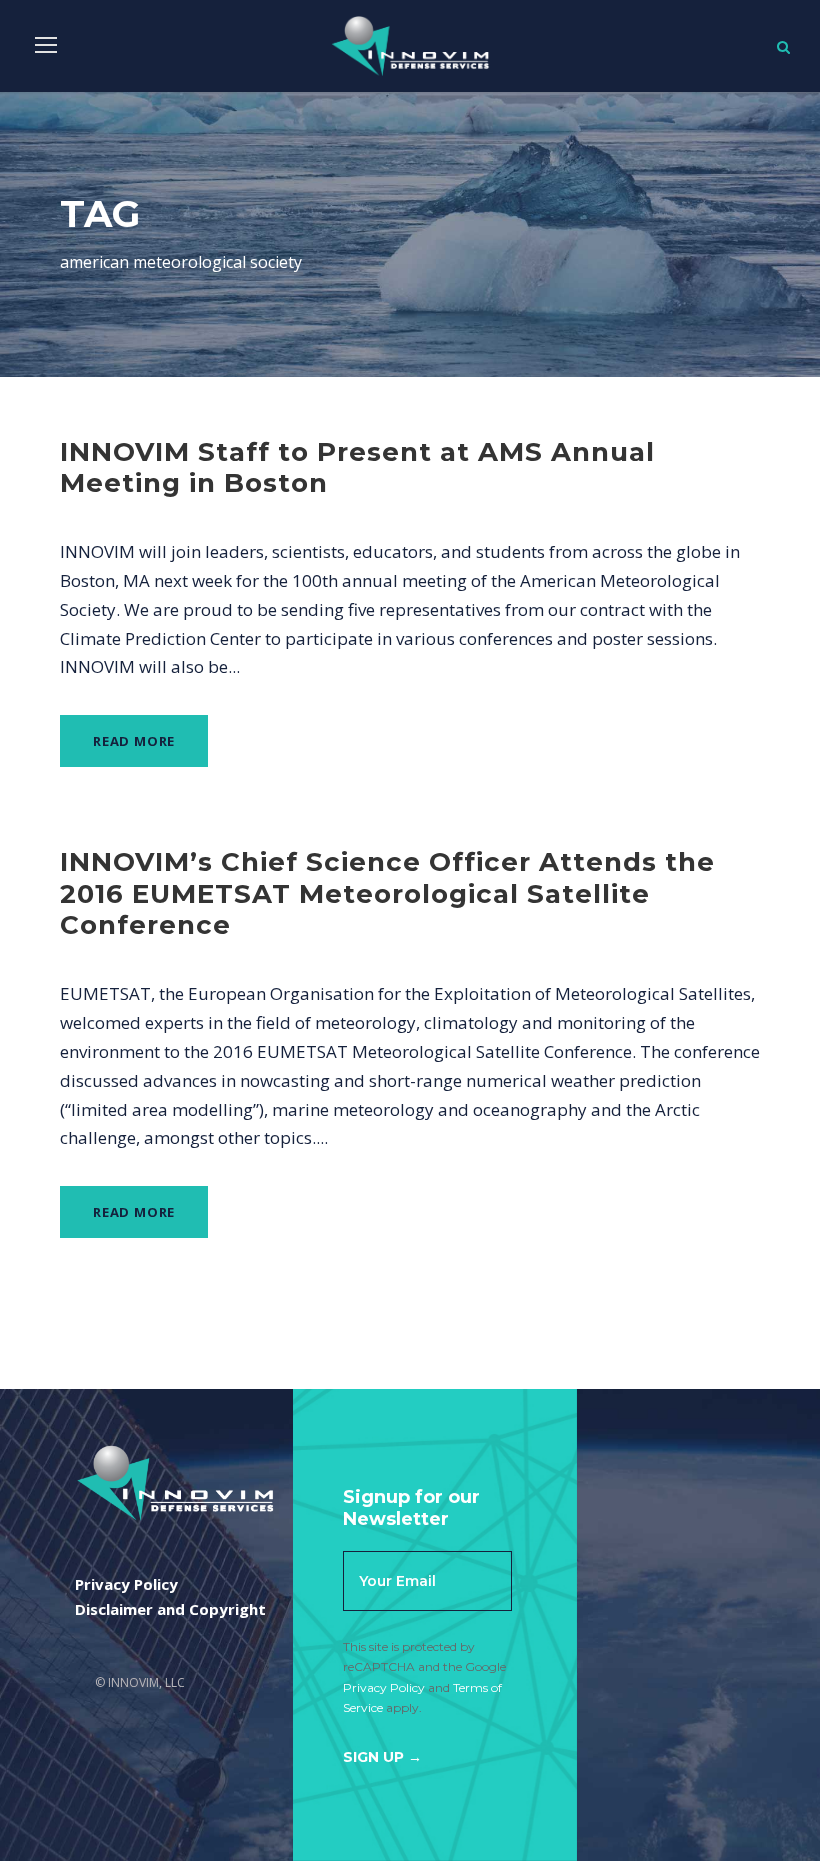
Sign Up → (382, 1757)
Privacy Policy (384, 1687)
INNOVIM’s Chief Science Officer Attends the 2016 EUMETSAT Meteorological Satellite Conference (387, 893)
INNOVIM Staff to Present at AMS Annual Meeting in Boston (357, 467)
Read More (134, 741)
